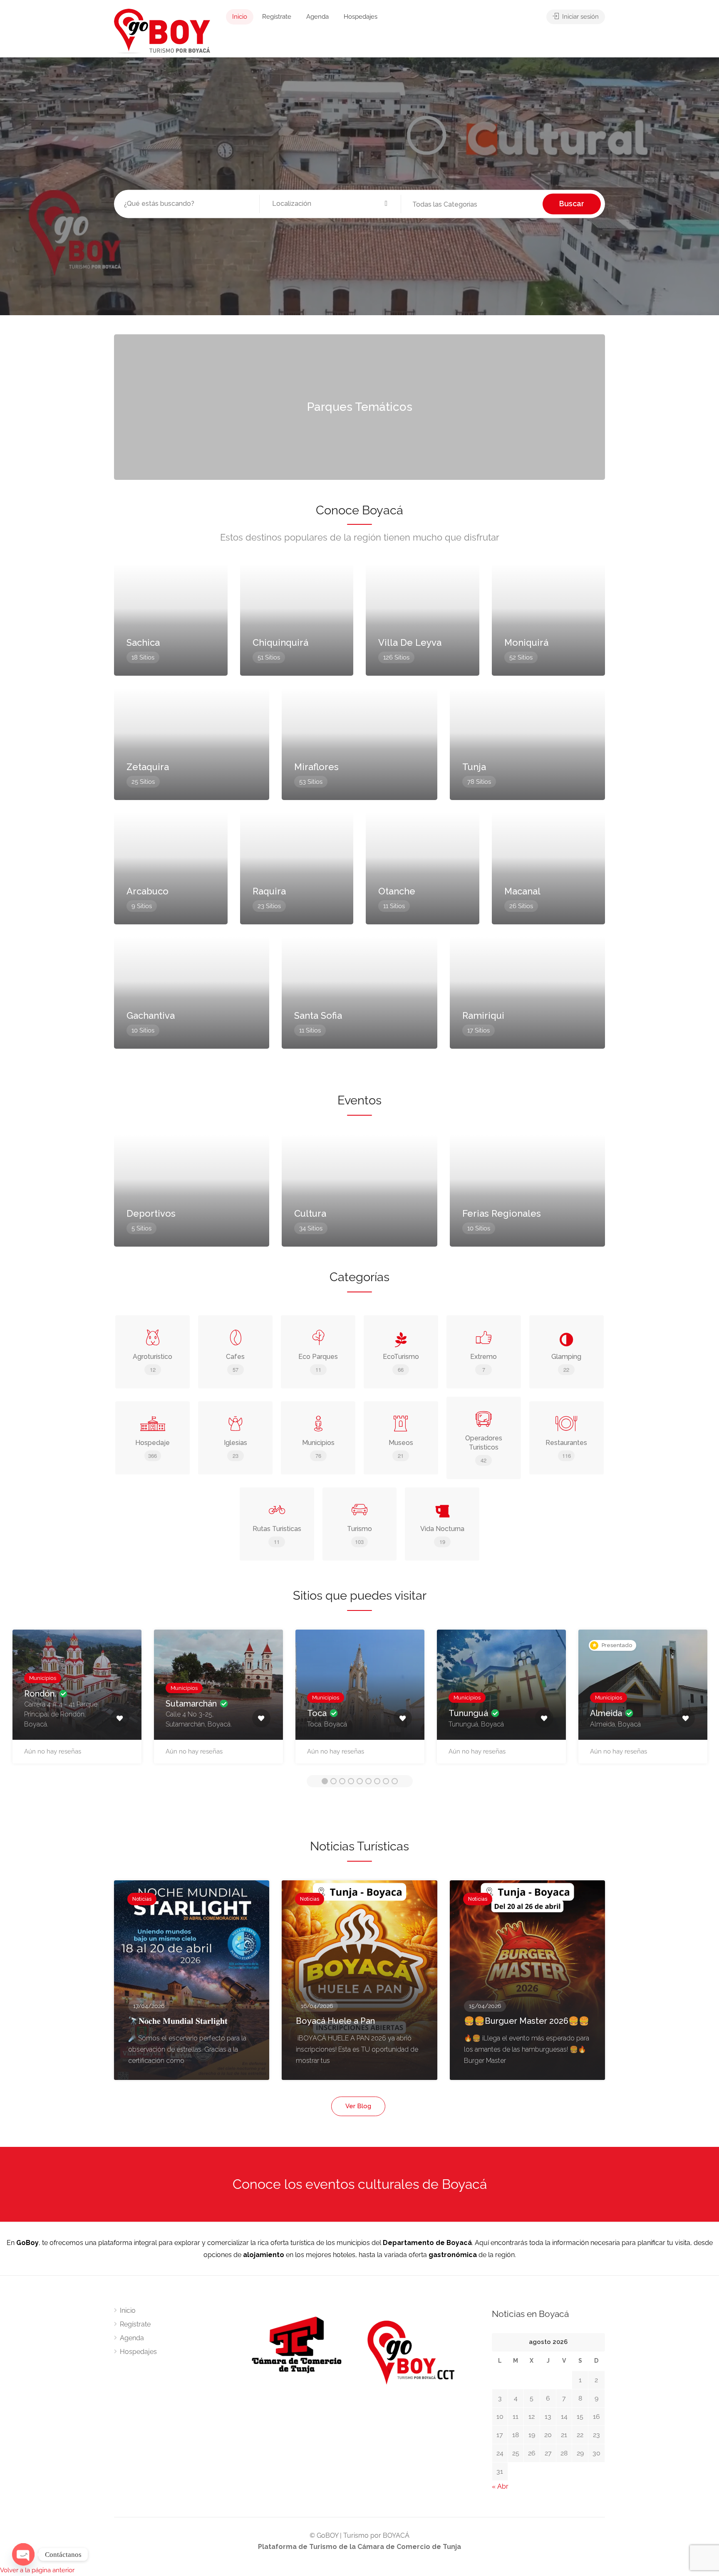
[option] (77, 1701)
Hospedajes (361, 17)
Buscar (572, 204)
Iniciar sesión (580, 17)
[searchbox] (455, 205)
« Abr (500, 2486)
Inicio (240, 17)
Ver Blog (358, 2106)
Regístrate (277, 17)
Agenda (317, 17)
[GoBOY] (162, 31)
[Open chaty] (23, 2554)
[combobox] (472, 205)
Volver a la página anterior (37, 2570)
